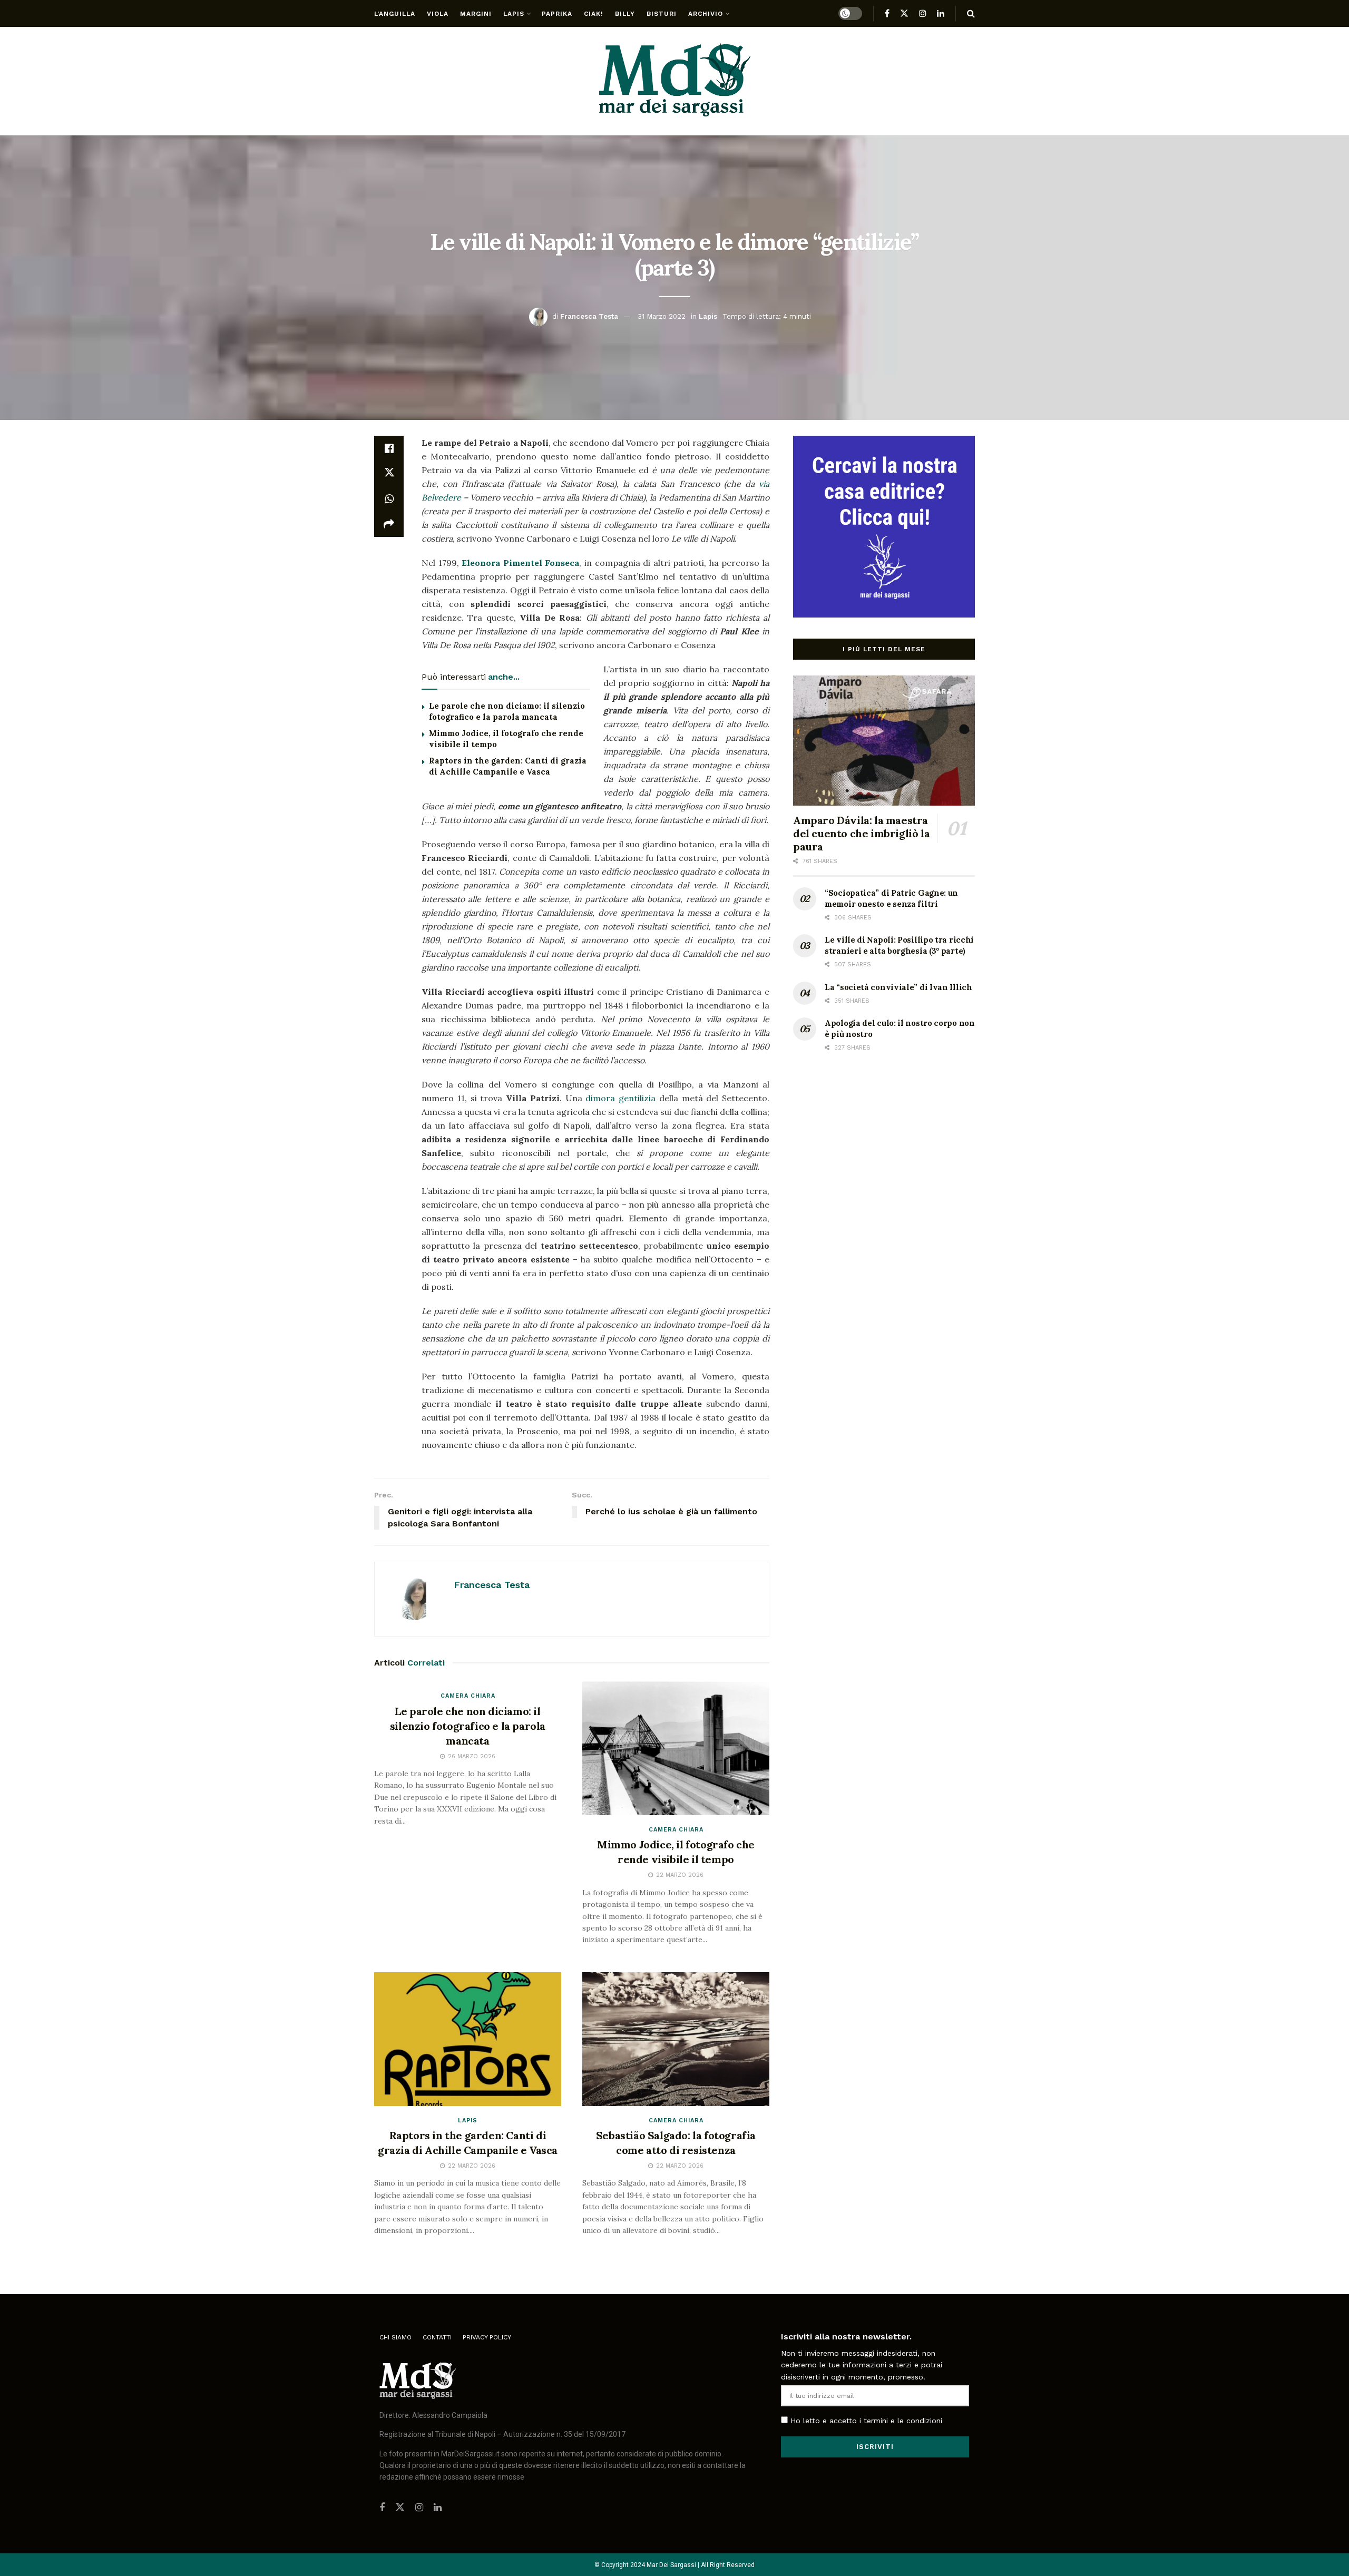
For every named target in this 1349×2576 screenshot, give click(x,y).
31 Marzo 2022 (662, 316)
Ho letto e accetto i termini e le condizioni (866, 2421)
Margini (476, 14)
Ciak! (594, 14)
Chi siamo (395, 2337)
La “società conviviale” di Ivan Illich (898, 987)
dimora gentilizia (620, 1098)
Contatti (437, 2337)
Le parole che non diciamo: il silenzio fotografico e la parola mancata (468, 1726)
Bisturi (662, 14)
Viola (438, 14)
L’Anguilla (395, 14)
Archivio (706, 14)
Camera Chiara (468, 1696)
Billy (625, 14)
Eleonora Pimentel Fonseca (520, 563)
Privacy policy (487, 2337)
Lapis (514, 14)
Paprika (557, 14)
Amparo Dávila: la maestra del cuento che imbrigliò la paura (861, 833)
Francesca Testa (589, 316)
